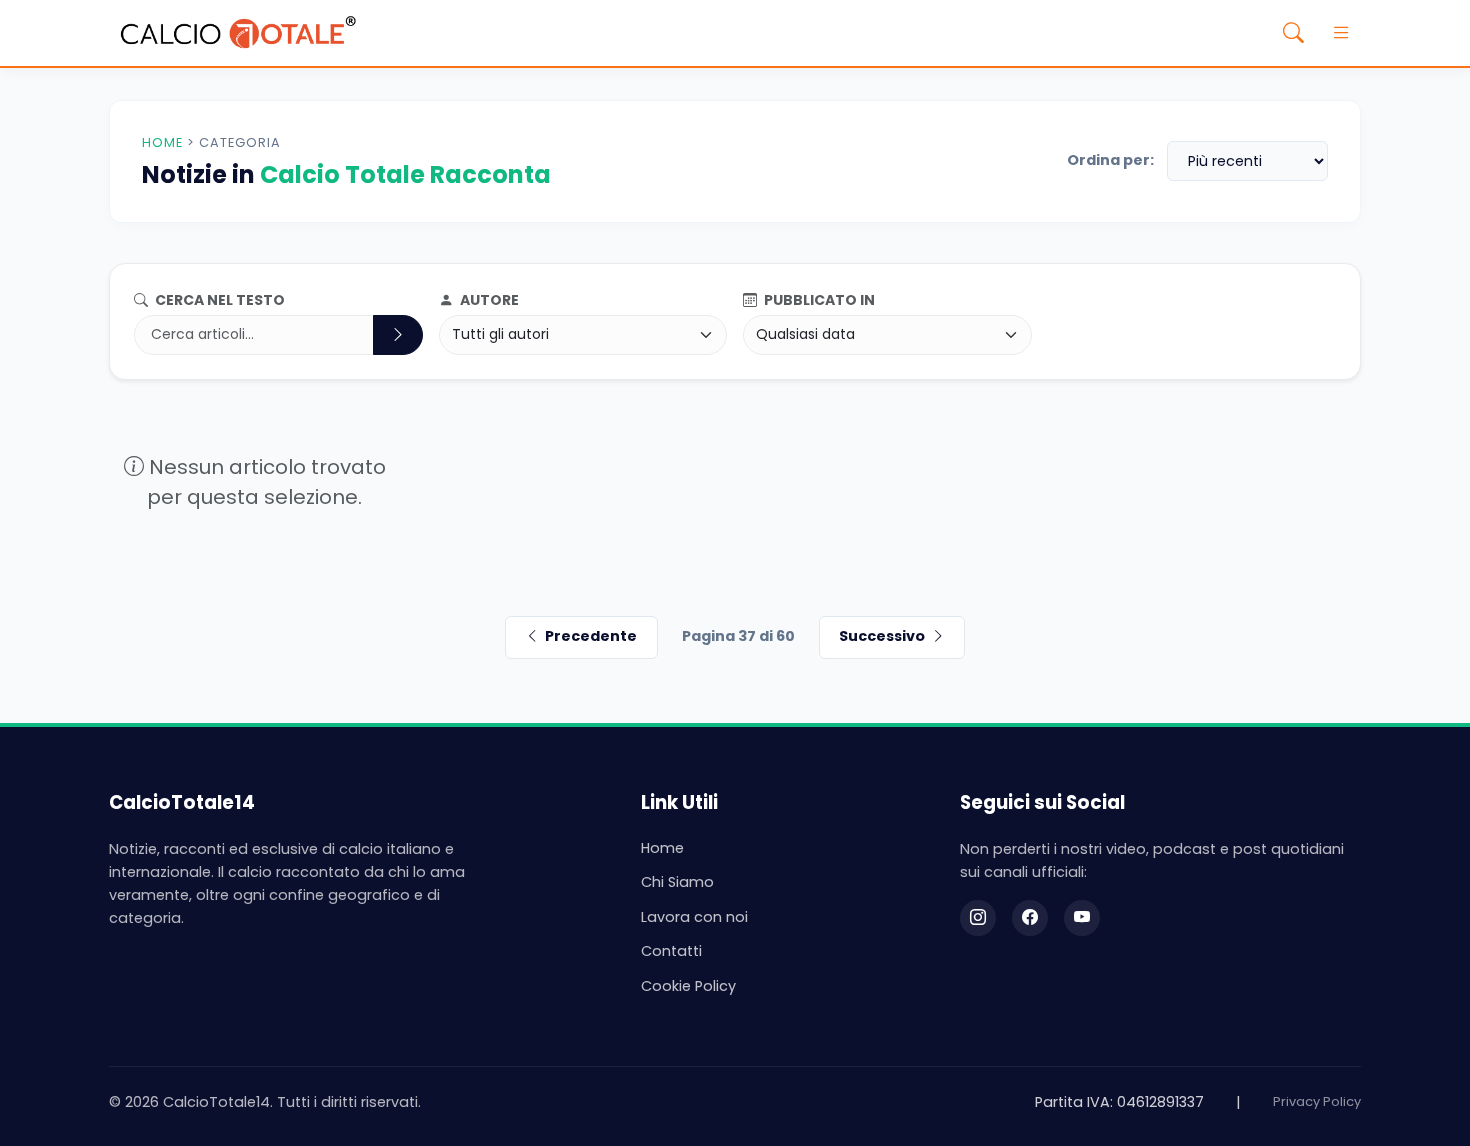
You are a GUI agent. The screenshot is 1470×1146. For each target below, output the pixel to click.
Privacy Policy (1317, 1101)
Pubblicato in (818, 300)
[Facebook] (1030, 918)
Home (162, 142)
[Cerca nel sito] (1293, 33)
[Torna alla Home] (238, 33)
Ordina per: (1110, 160)
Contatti (671, 951)
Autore (488, 300)
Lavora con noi (694, 917)
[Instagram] (978, 918)
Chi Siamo (677, 882)
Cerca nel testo (218, 300)
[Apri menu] (1341, 33)
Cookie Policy (688, 986)
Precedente (591, 636)
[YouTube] (1082, 918)
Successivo (882, 636)
